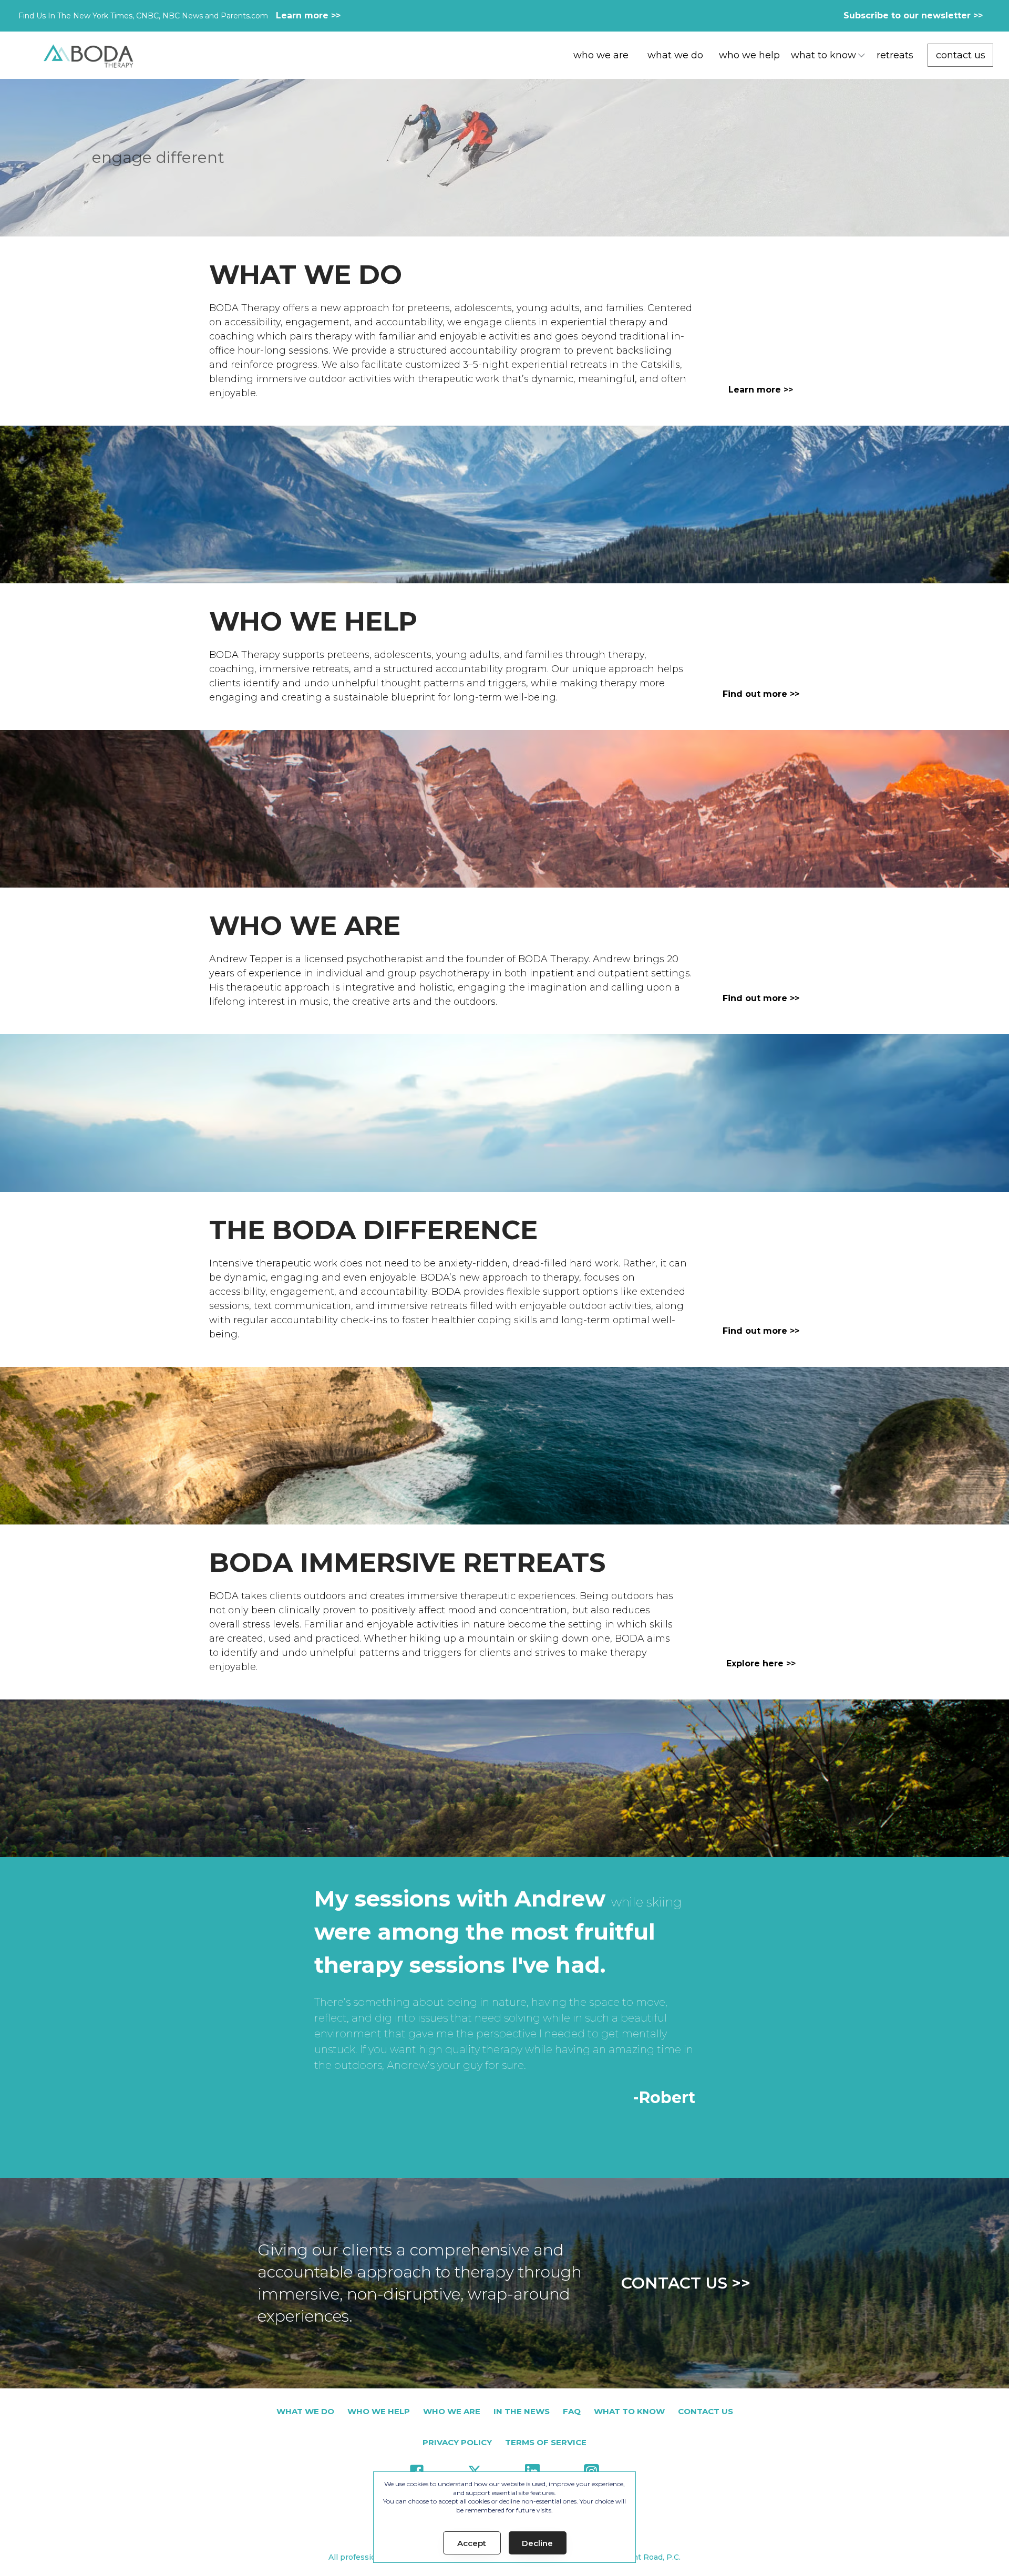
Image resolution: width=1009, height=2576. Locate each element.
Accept (472, 2543)
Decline (537, 2543)
